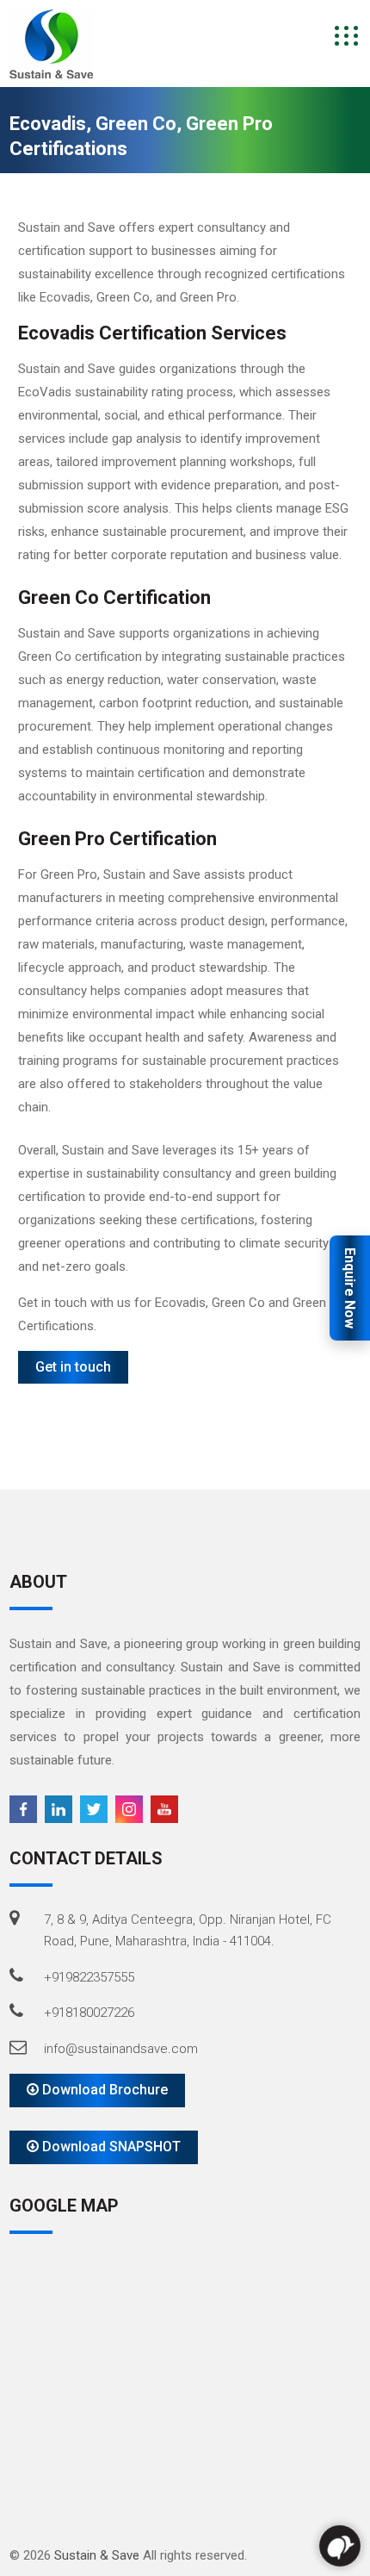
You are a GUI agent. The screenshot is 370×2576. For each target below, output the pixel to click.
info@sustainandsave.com (121, 2049)
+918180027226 (89, 2013)
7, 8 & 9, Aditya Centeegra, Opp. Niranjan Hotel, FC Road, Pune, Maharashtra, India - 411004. (188, 1931)
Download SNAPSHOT (110, 2147)
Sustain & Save (97, 2555)
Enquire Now (350, 1288)
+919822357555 (89, 1977)
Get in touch (73, 1367)
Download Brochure (103, 2090)
